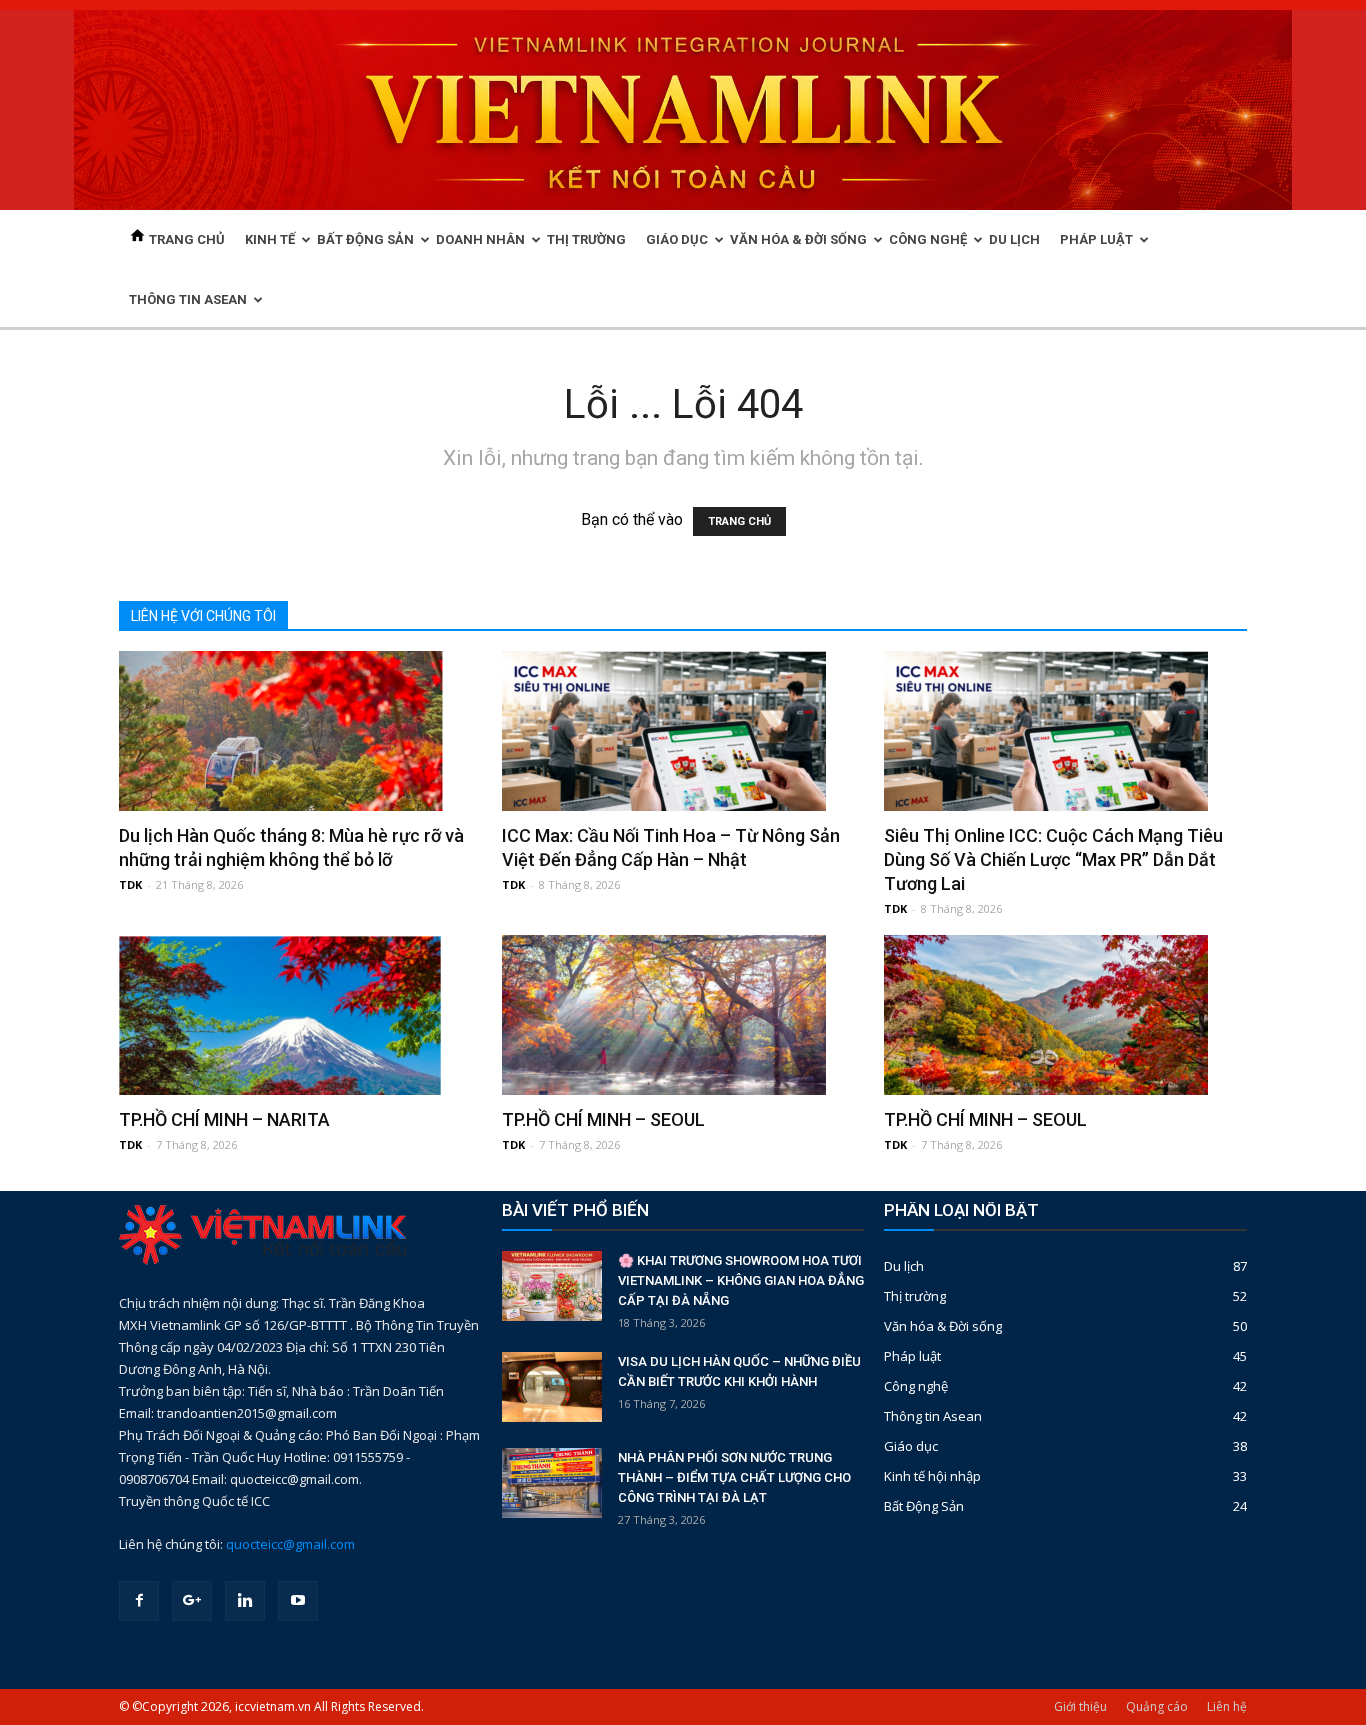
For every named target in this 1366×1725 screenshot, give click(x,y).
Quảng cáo (1157, 1706)
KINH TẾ (270, 239)
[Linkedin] (245, 1601)
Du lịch (904, 1266)
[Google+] (192, 1601)
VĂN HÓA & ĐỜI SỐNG (798, 239)
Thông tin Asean (933, 1416)
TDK (130, 884)
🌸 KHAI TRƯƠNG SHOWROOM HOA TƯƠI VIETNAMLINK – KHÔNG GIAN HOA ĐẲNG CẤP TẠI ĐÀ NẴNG (741, 1280)
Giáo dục (911, 1446)
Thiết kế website (472, 1706)
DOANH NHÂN (480, 239)
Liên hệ (1227, 1706)
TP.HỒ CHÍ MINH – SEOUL (603, 1119)
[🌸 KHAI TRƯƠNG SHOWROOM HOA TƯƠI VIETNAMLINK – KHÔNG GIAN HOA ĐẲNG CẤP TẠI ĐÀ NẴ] (552, 1286)
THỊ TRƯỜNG (586, 239)
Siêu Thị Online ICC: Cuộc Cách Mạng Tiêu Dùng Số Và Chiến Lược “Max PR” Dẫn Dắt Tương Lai (1053, 859)
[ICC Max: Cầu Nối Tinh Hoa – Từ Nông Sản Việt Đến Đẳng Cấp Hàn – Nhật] (683, 731)
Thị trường (915, 1296)
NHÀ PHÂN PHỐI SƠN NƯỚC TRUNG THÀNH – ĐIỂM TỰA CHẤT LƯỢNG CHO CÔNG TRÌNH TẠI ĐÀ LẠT (734, 1477)
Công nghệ (916, 1386)
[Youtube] (298, 1601)
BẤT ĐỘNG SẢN (365, 239)
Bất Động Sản (924, 1506)
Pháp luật (912, 1356)
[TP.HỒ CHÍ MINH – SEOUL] (683, 1015)
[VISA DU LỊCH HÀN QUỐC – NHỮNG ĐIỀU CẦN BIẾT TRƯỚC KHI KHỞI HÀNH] (552, 1387)
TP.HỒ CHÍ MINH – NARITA (224, 1119)
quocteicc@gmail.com (290, 1544)
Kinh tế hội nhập (932, 1476)
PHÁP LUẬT (1096, 239)
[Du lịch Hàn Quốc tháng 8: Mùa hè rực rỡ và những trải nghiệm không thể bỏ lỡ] (300, 731)
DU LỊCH (1014, 239)
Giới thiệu (1080, 1706)
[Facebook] (139, 1601)
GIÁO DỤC (677, 239)
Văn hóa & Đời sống (943, 1326)
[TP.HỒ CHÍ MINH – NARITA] (300, 1015)
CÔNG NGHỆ (928, 239)
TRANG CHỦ (185, 239)
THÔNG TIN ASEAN (188, 299)
